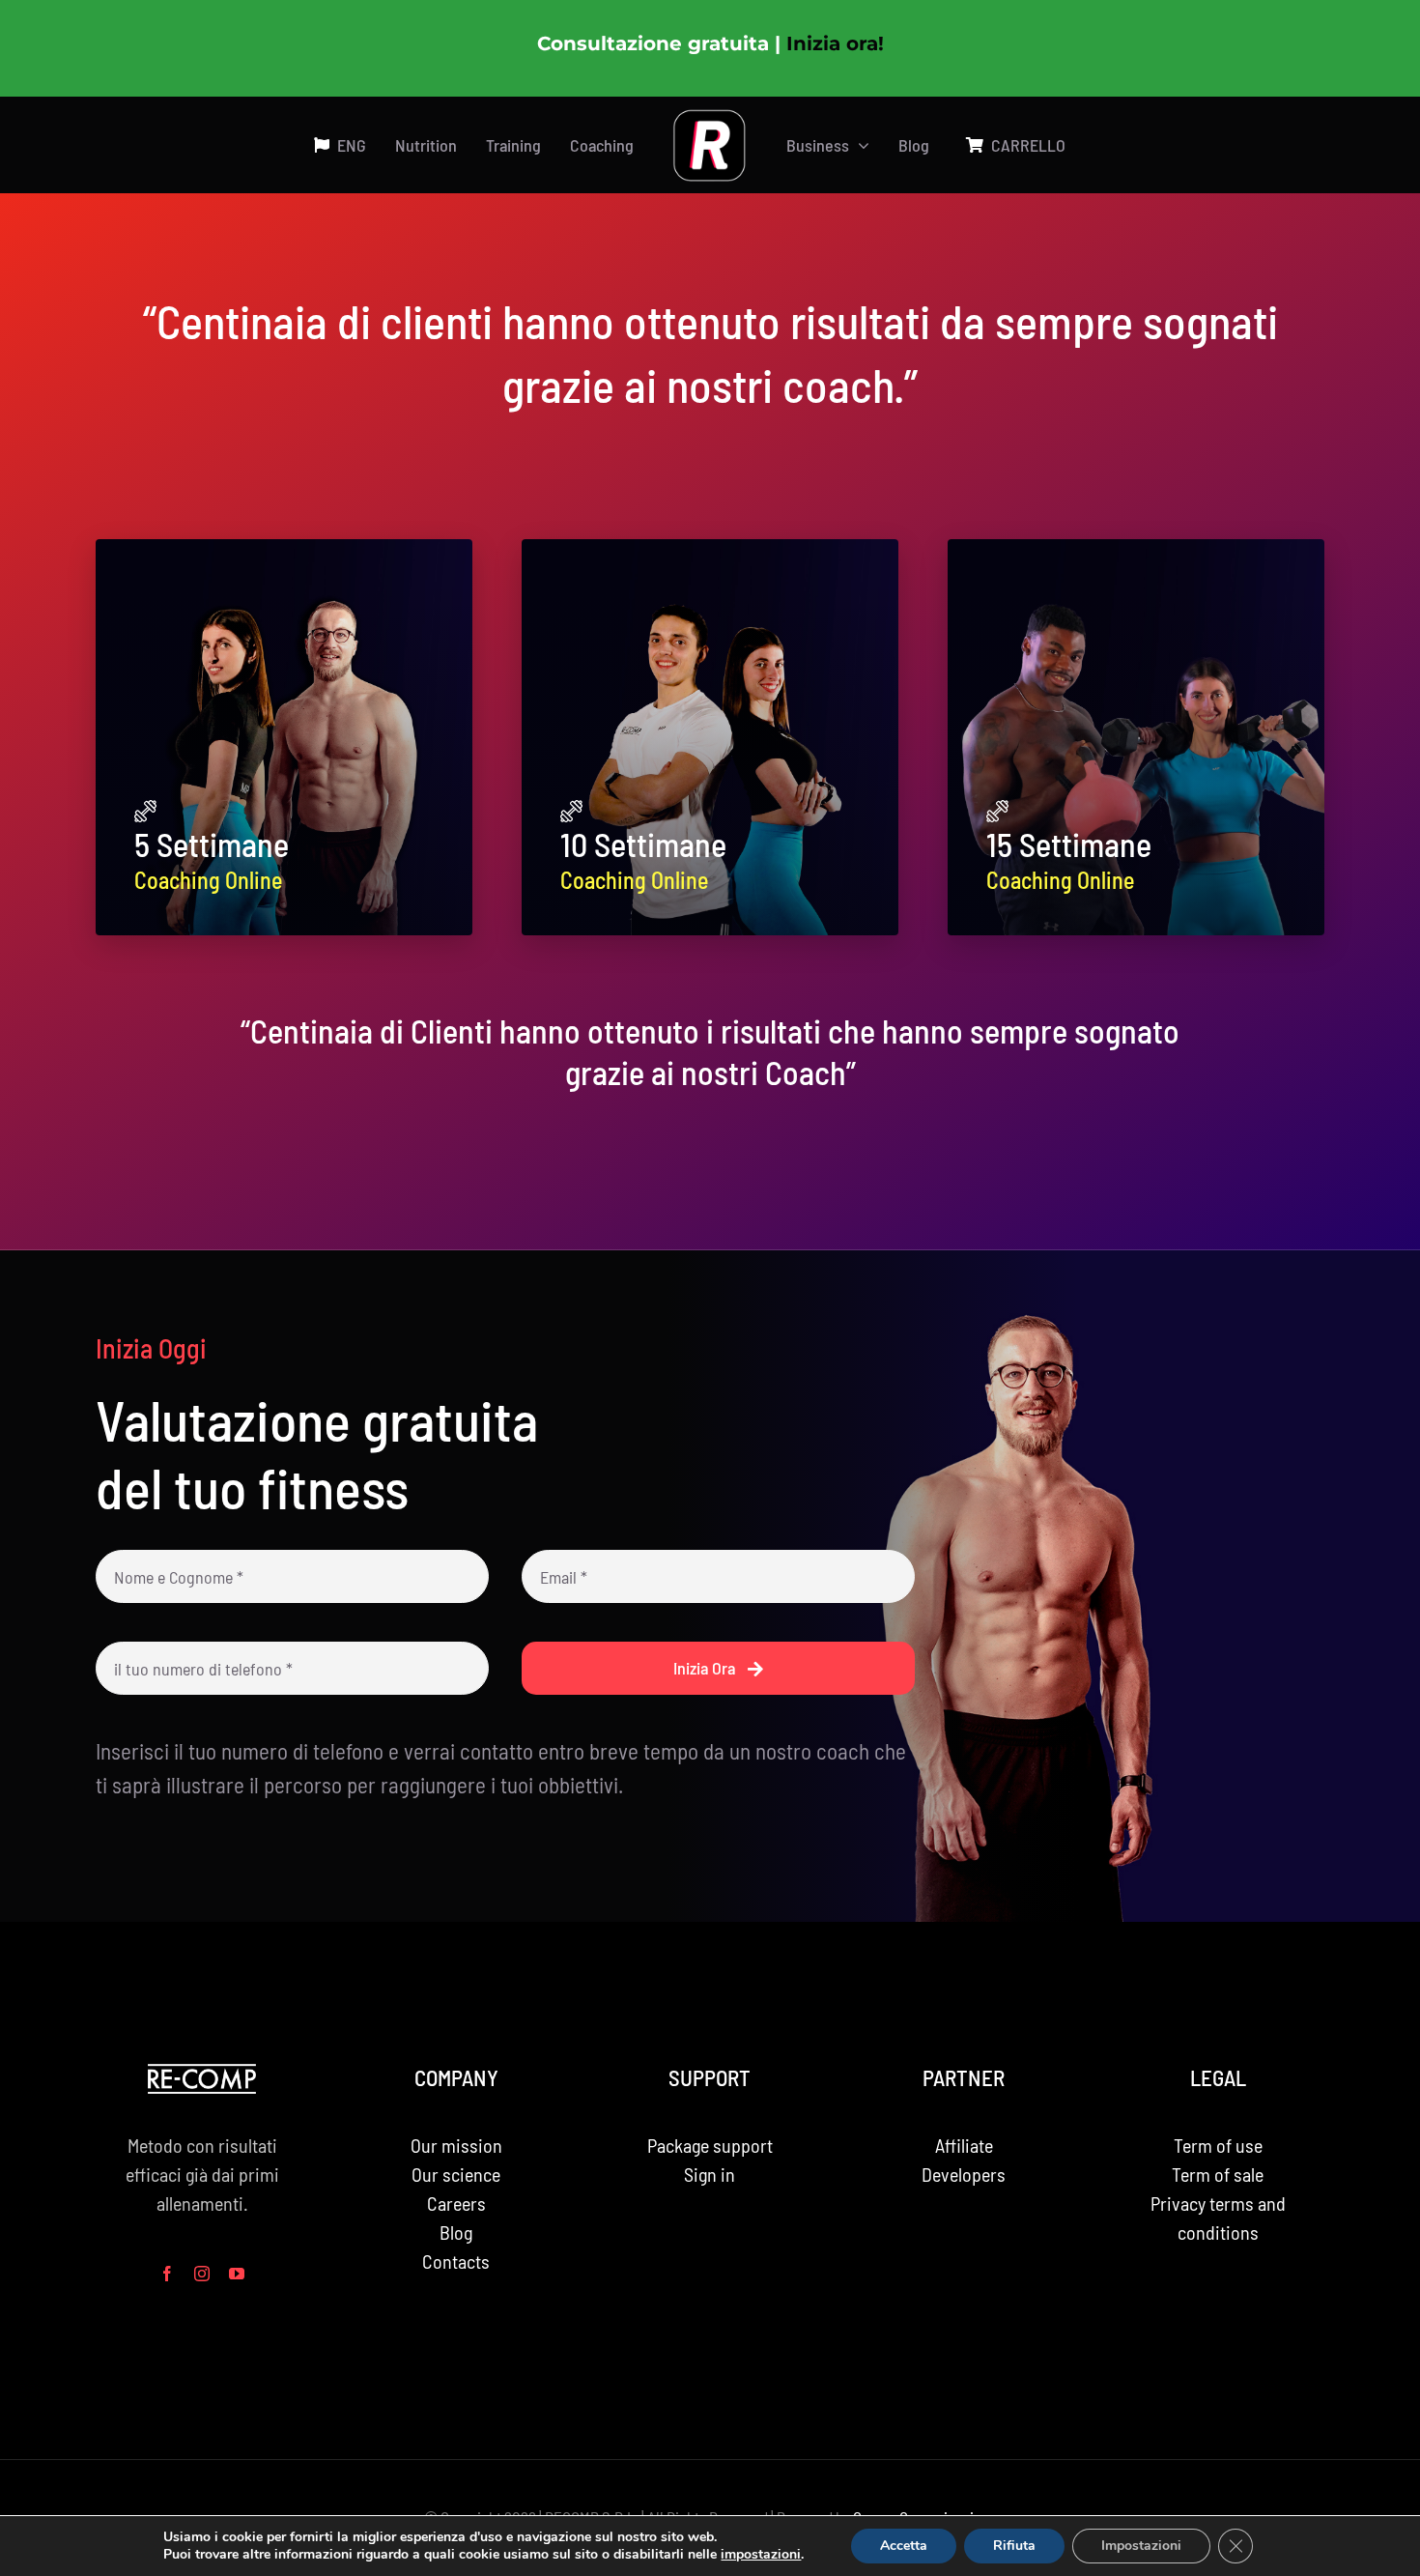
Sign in (710, 2174)
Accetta (904, 2546)
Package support (710, 2145)
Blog (456, 2232)
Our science (456, 2174)
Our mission (456, 2145)
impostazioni (761, 2555)
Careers (456, 2203)
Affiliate (964, 2145)
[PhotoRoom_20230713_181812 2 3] (710, 118)
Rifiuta (1014, 2546)
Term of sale (1218, 2174)
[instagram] (202, 2274)
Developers (964, 2174)
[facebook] (167, 2274)
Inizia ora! (835, 43)
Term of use (1218, 2145)
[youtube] (237, 2274)
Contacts (456, 2261)
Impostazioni (1141, 2546)
